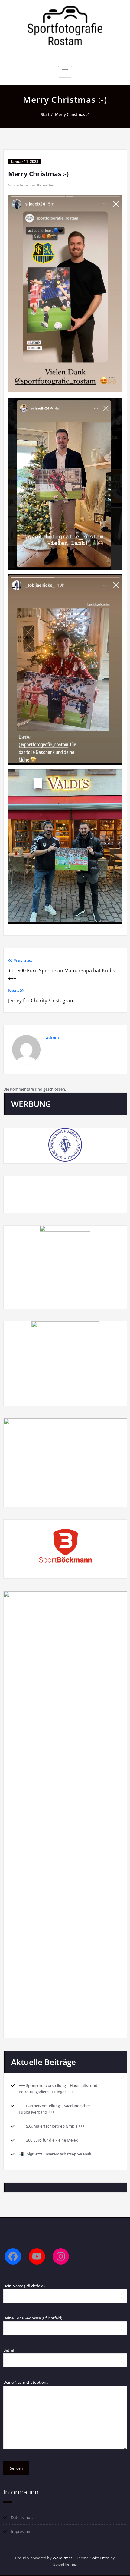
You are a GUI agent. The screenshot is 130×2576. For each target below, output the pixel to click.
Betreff (10, 2350)
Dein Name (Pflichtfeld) (24, 2286)
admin (22, 185)
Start (45, 114)
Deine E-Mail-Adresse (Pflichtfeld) (33, 2318)
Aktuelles (45, 185)
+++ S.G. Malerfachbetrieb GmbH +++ (52, 2126)
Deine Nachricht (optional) (27, 2382)
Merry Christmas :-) (72, 114)
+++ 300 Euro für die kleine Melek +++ (52, 2140)
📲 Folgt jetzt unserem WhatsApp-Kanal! (55, 2154)
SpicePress (100, 2558)
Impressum (21, 2531)
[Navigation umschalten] (65, 72)
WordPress (62, 2558)
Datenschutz (22, 2517)
